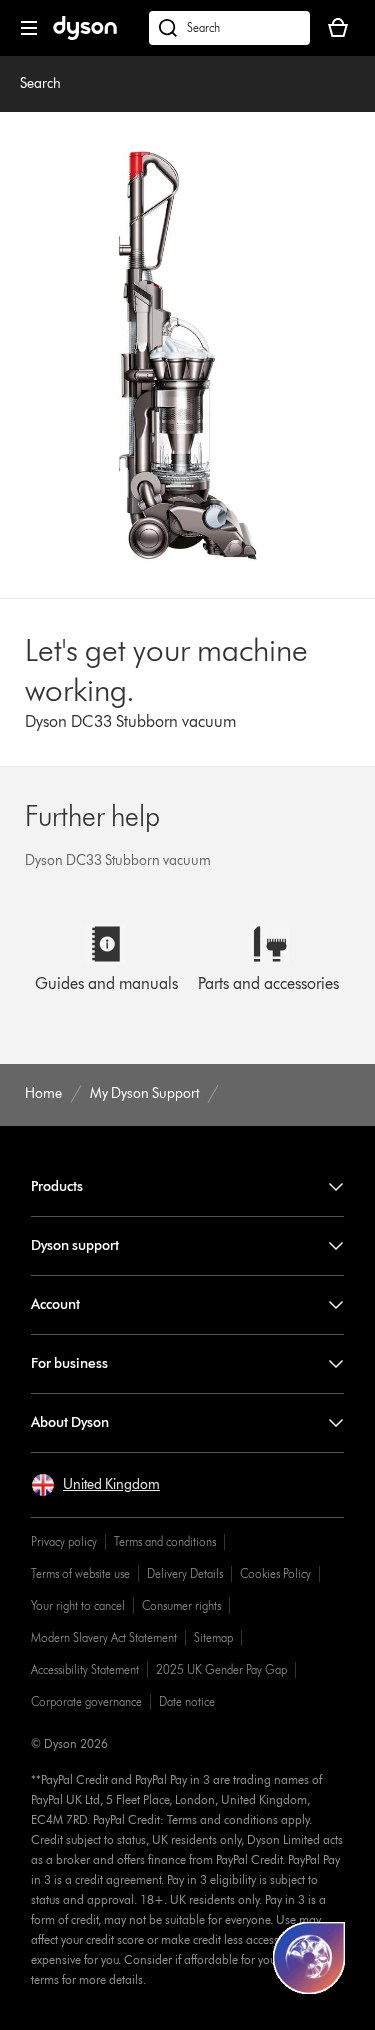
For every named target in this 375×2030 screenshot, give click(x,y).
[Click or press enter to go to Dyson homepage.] (85, 35)
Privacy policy (64, 1541)
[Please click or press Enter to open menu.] (29, 28)
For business (69, 1363)
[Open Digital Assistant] (309, 1958)
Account (55, 1304)
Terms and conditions (165, 1541)
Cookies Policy (275, 1573)
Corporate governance (86, 1701)
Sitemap (213, 1637)
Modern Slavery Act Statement (104, 1637)
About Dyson (70, 1422)
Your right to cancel (78, 1605)
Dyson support (75, 1245)
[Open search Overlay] (229, 28)
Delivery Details (185, 1573)
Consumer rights (181, 1605)
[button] (95, 1485)
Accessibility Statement (85, 1669)
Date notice (187, 1701)
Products (57, 1186)
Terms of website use (80, 1573)
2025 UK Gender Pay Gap (221, 1669)
